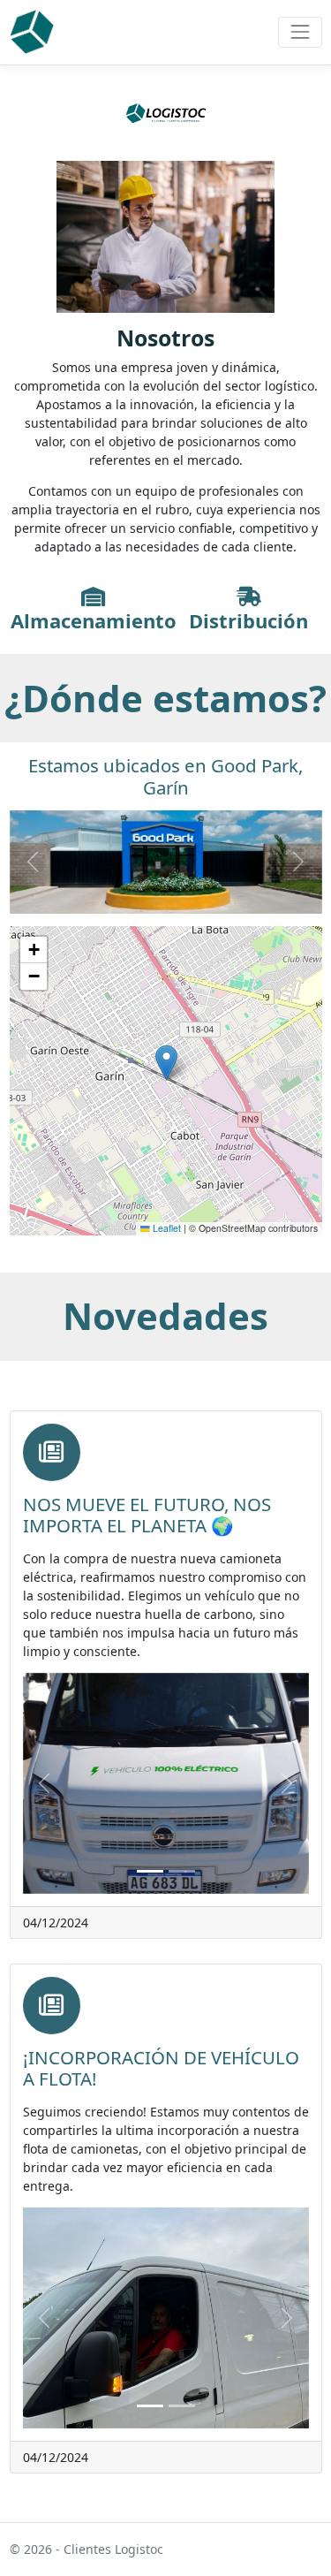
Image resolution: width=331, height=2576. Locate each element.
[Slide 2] (182, 1871)
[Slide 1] (150, 1871)
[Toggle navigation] (300, 32)
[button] (166, 1063)
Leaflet (165, 1228)
